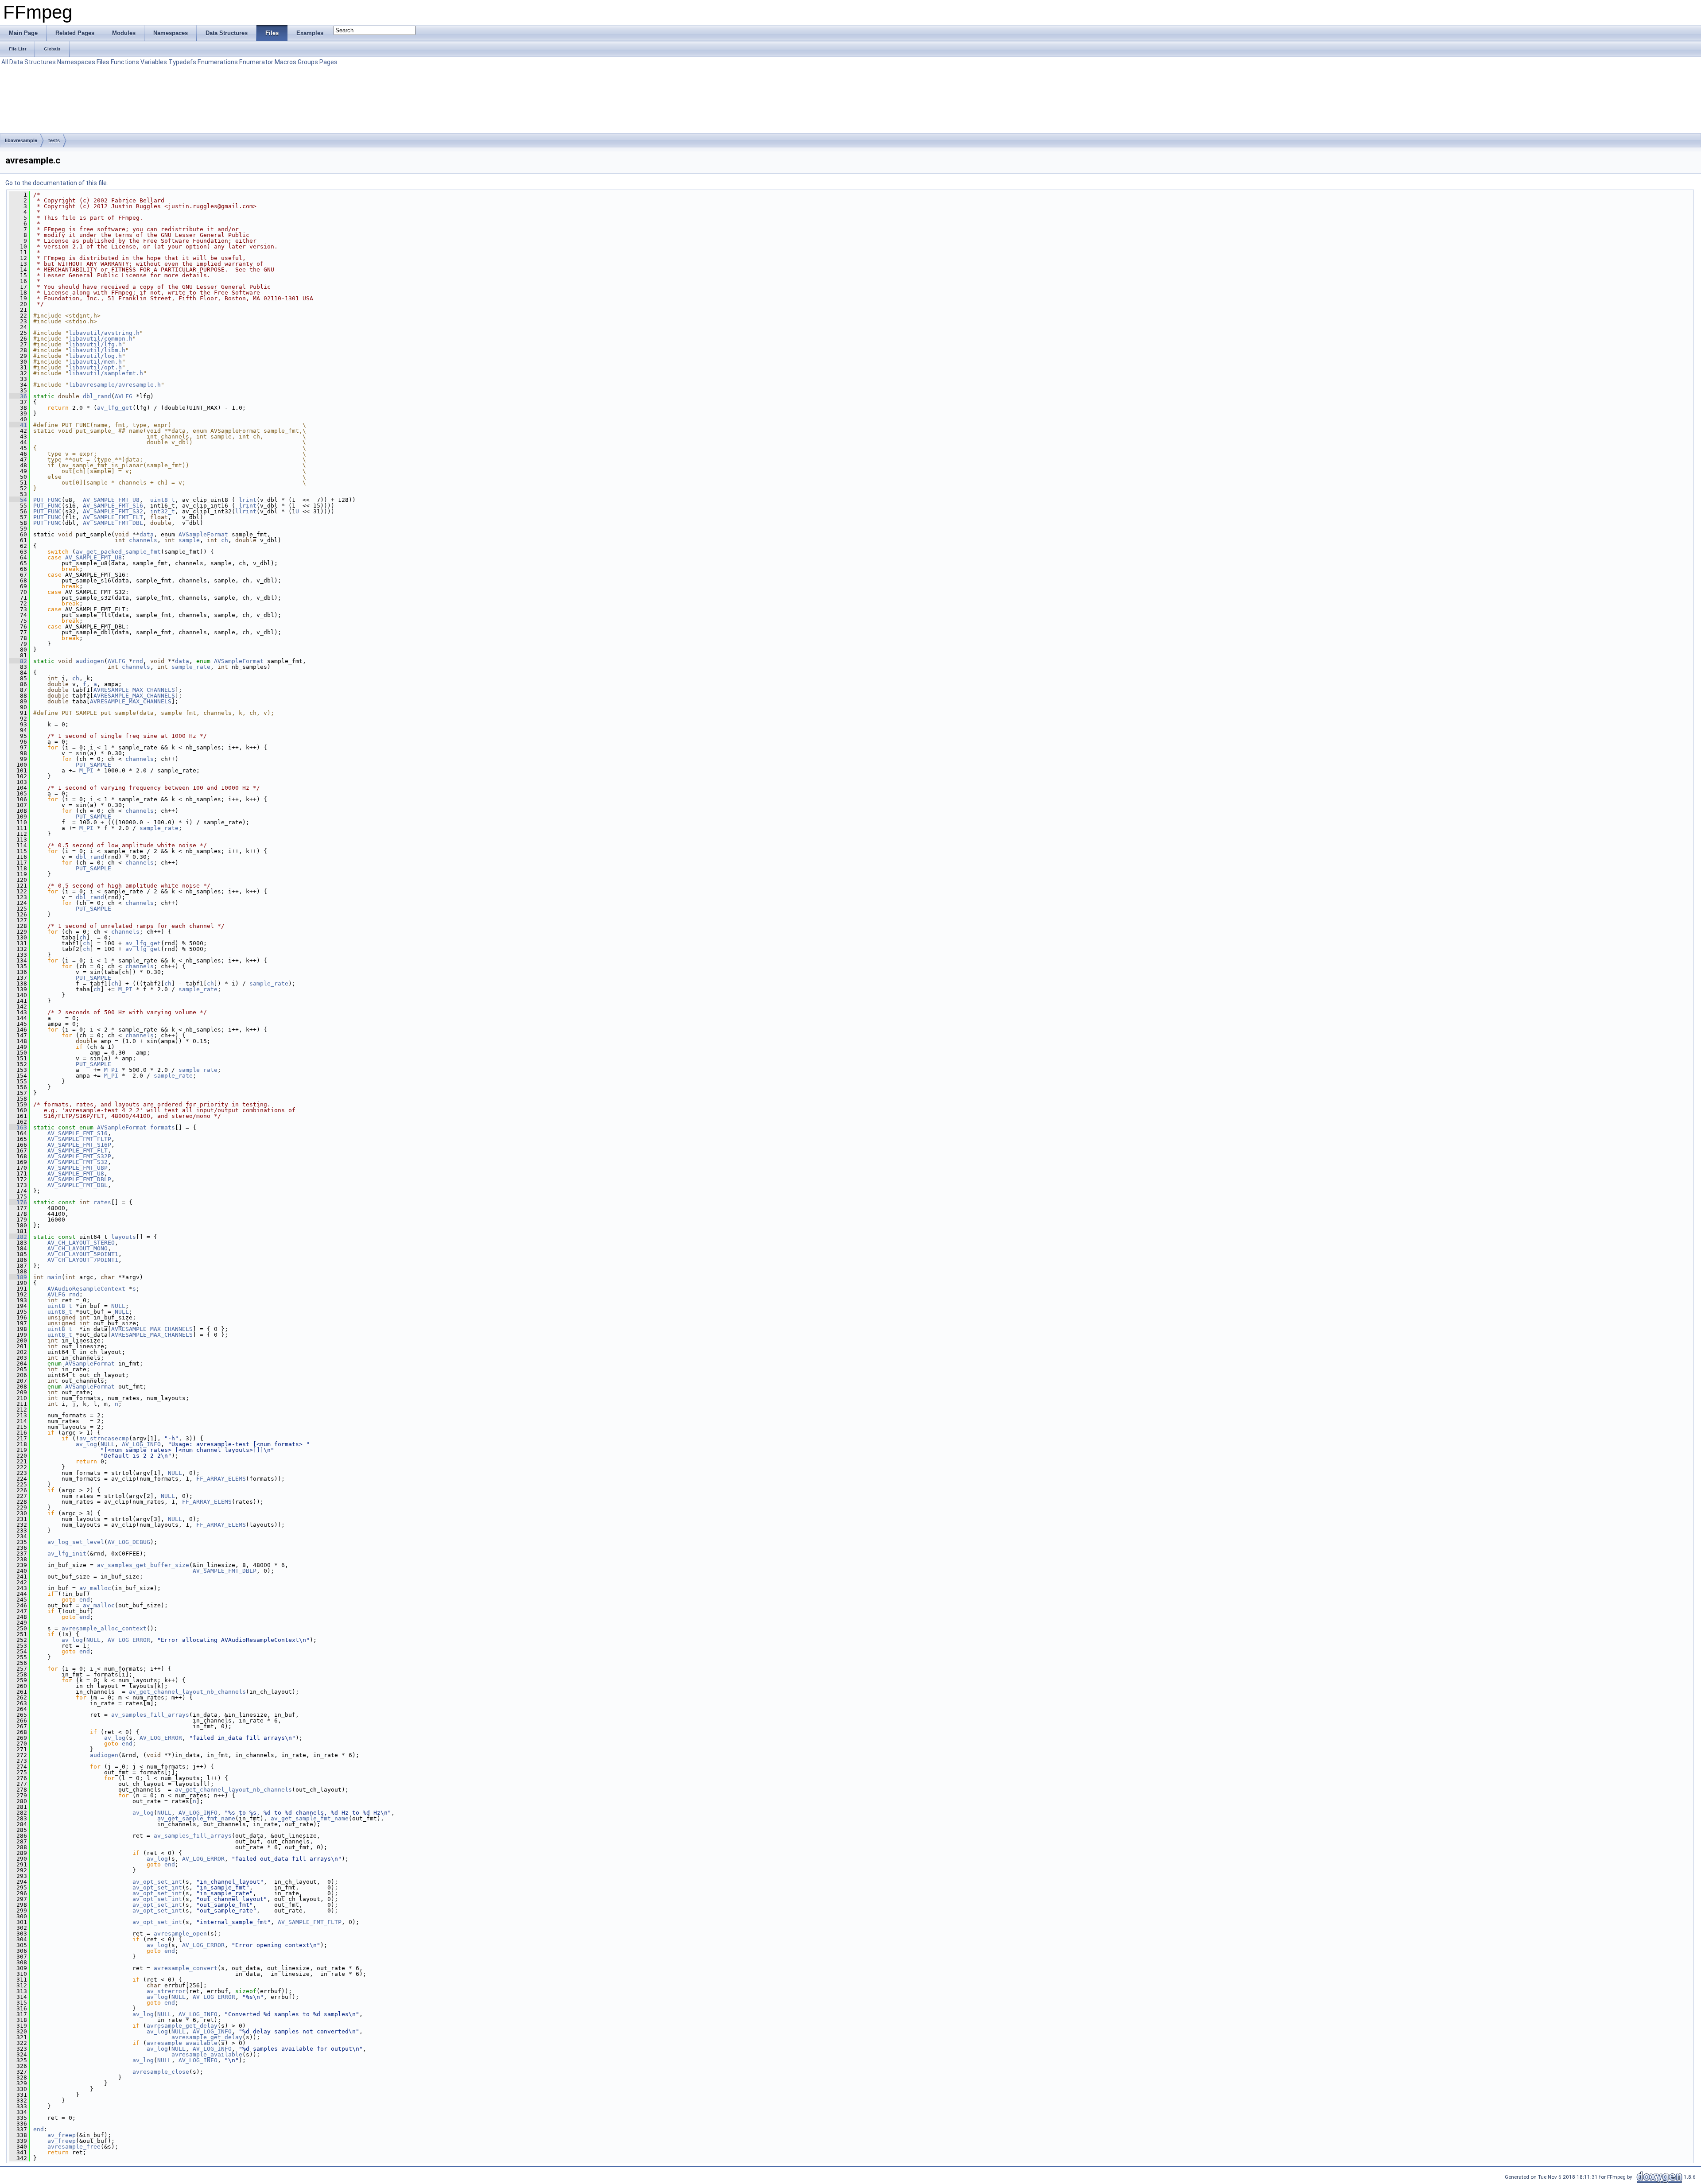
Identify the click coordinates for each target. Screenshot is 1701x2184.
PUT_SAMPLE (93, 765)
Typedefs (182, 62)
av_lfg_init (67, 1554)
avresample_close (161, 2072)
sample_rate (191, 667)
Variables (154, 62)
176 (18, 1202)
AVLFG (124, 396)
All (5, 62)
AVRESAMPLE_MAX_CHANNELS (134, 690)
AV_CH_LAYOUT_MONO (78, 1248)
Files (103, 62)
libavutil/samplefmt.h (106, 373)
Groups (308, 62)
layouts (124, 1237)
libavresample (21, 140)
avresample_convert (186, 1968)
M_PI (86, 770)
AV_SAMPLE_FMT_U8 (111, 500)
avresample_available (182, 2043)
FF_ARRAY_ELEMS (221, 1479)
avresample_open (180, 1934)
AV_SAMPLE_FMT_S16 (113, 506)
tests (54, 140)
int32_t (163, 511)
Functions (125, 62)
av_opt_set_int (157, 1882)
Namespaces (76, 62)
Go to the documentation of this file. (57, 183)
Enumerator (256, 62)
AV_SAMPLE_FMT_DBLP (79, 1179)
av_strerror (166, 1991)
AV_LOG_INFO (141, 1444)
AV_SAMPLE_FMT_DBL (113, 523)
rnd (138, 661)
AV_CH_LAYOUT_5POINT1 (83, 1254)
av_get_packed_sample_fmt (118, 552)
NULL (118, 1306)
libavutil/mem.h (95, 362)
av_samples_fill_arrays (150, 1715)
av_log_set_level (76, 1542)
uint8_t (163, 500)
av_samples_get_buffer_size (143, 1565)
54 (18, 500)
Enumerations (218, 62)
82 (18, 661)
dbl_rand (97, 396)
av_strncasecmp (104, 1438)
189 (18, 1277)
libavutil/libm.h (97, 350)
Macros (285, 62)
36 (18, 396)
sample (189, 540)
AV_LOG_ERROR (129, 1640)
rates (102, 1202)
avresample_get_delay (182, 2026)
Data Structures (33, 62)
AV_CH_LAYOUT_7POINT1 (83, 1260)
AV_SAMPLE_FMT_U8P (78, 1168)
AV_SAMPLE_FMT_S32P (79, 1156)
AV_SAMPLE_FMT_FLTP (79, 1139)
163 (18, 1127)
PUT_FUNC (47, 500)
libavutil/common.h (101, 339)
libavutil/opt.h (95, 367)
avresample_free (74, 2147)
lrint (248, 500)
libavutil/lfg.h (95, 344)
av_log (86, 1444)
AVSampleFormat (203, 534)
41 (18, 425)
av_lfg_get (115, 408)
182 (18, 1237)
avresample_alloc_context (104, 1628)
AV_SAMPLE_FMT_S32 (113, 511)
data (147, 534)
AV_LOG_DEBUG (129, 1542)
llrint (246, 511)
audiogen (90, 661)
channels (143, 540)
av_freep (62, 2135)
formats (163, 1127)
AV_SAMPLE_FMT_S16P (79, 1145)
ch (225, 540)
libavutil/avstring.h (104, 333)
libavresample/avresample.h (115, 385)
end (85, 1600)
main (54, 1277)
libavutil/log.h (95, 356)
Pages (328, 62)
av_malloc (95, 1588)
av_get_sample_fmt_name (196, 1818)
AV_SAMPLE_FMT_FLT (113, 517)
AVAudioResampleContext (86, 1289)
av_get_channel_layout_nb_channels (187, 1692)
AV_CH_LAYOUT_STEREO (81, 1243)
